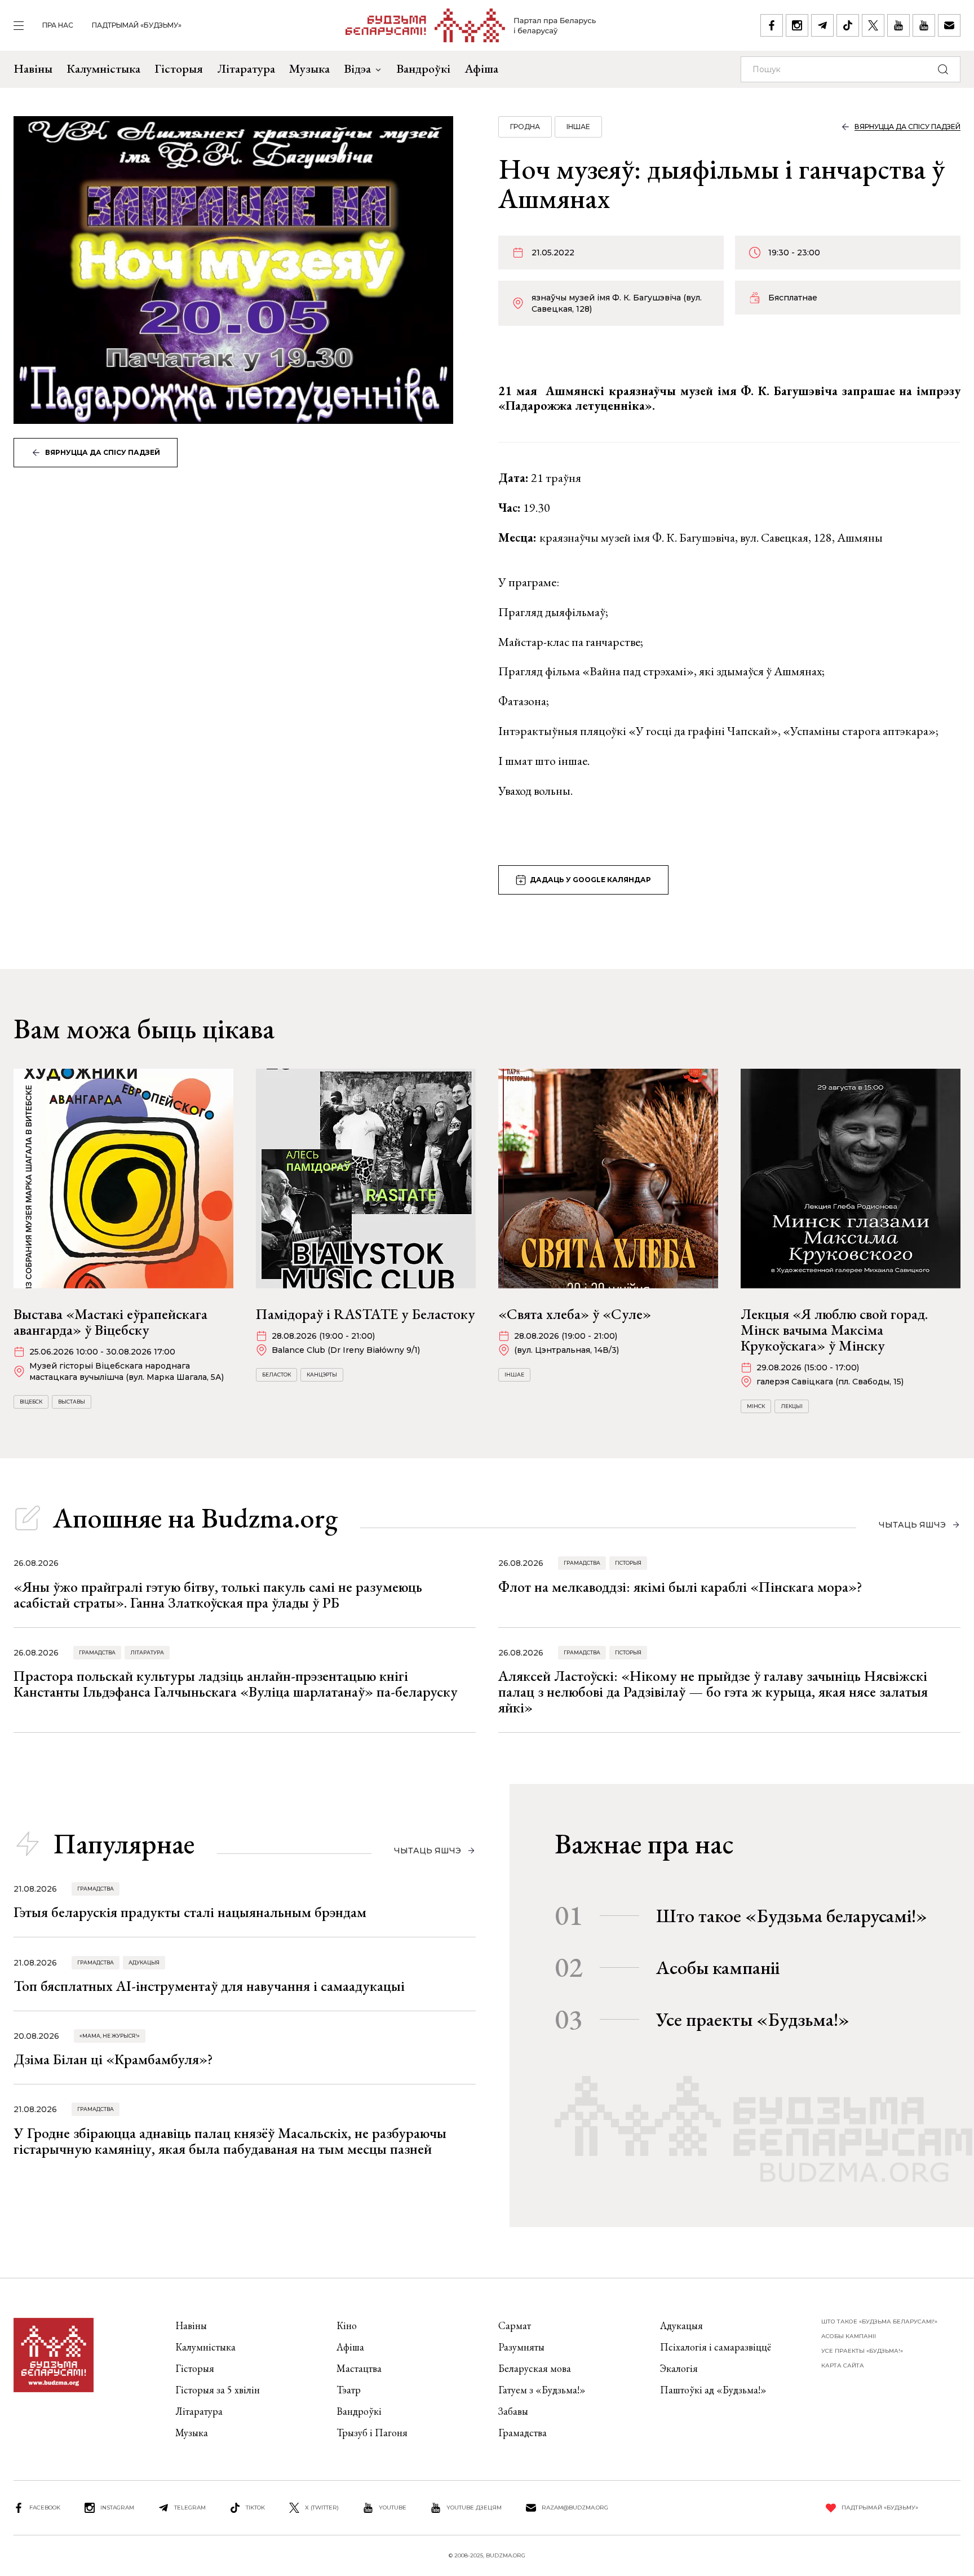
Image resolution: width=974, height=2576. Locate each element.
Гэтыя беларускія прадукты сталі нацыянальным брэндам (190, 1912)
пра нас (58, 25)
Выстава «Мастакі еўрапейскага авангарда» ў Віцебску (110, 1322)
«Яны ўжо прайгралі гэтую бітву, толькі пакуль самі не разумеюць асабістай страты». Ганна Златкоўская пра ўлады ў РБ (218, 1595)
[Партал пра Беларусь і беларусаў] (471, 25)
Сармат (515, 2325)
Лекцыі (792, 1406)
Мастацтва (359, 2368)
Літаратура (246, 68)
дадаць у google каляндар (590, 880)
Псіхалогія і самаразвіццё (716, 2347)
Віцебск (31, 1402)
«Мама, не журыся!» (110, 2036)
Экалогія (679, 2368)
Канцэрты (322, 1375)
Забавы (513, 2411)
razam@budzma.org (575, 2508)
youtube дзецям (474, 2508)
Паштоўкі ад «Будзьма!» (713, 2390)
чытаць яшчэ (912, 1525)
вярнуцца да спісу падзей (103, 452)
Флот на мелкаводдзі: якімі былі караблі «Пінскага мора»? (680, 1587)
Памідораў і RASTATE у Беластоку (366, 1314)
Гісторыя (179, 68)
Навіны (33, 68)
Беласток (276, 1375)
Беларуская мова (535, 2368)
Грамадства (582, 1563)
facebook (45, 2508)
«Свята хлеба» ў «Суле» (575, 1314)
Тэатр (349, 2390)
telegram (190, 2508)
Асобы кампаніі (718, 1967)
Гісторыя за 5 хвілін (218, 2390)
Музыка (309, 68)
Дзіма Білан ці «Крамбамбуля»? (113, 2059)
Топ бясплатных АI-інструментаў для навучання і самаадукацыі (209, 1986)
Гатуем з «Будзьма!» (542, 2390)
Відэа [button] (357, 68)
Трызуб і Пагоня (372, 2433)
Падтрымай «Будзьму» (137, 25)
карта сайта (843, 2365)
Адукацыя (144, 1962)
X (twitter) (322, 2508)
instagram (117, 2508)
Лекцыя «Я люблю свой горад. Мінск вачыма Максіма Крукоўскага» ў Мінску (834, 1330)
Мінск (756, 1406)
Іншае (578, 127)
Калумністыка (103, 68)
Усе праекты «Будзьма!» (753, 2019)
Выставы (72, 1402)
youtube (393, 2508)
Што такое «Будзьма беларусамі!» (792, 1915)
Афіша (481, 68)
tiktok (255, 2508)
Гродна (525, 127)
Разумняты (521, 2347)
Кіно (347, 2325)
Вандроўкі (423, 68)
